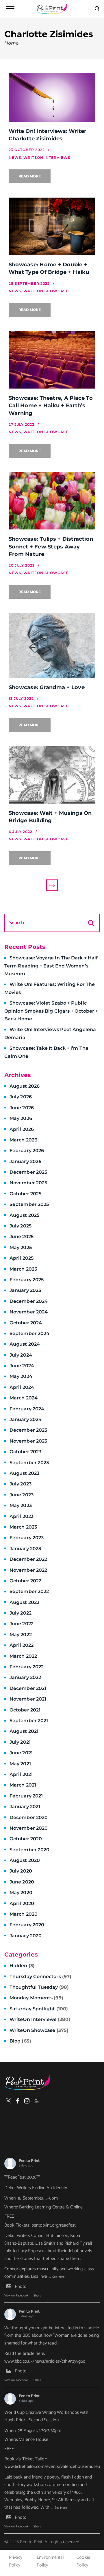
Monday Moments (36, 1998)
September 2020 (29, 1850)
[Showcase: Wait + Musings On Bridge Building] (52, 775)
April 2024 (22, 1387)
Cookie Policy (83, 2561)
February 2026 (27, 1151)
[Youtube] (36, 2101)
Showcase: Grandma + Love (47, 687)
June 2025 (22, 1237)
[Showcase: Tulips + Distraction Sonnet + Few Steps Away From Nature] (52, 501)
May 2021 (20, 1764)
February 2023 (27, 1538)
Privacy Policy (16, 2561)
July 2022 (21, 1613)
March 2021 (23, 1785)
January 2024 (26, 1419)
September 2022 (29, 1591)
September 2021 (29, 1721)
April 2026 (22, 1129)
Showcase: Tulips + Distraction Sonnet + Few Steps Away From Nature (51, 547)
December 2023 (28, 1430)
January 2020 (26, 1936)
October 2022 (25, 1581)
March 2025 (23, 1269)
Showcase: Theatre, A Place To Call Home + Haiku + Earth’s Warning (51, 406)
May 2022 (21, 1635)
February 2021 (26, 1796)
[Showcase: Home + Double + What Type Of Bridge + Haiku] (52, 226)
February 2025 (27, 1280)
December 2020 (29, 1817)
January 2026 (25, 1161)
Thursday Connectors (40, 1977)
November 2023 (28, 1441)
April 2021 (21, 1774)
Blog (20, 2041)
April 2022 (22, 1645)
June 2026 (22, 1108)
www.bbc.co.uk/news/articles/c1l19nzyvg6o (45, 2361)
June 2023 (22, 1495)
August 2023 (24, 1473)
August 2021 (24, 1731)
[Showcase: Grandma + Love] (52, 646)
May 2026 (21, 1118)
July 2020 (21, 1871)
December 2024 (29, 1301)
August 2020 (25, 1860)
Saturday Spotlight (39, 2009)
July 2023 (21, 1484)
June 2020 (22, 1882)
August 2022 (24, 1602)
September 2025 (29, 1204)
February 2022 (27, 1667)
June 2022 (22, 1624)
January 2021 (25, 1807)
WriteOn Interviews (40, 2019)
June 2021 (21, 1753)
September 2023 (29, 1463)
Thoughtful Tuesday (39, 1987)
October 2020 (26, 1839)
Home (12, 43)
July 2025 (21, 1226)
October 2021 (25, 1710)
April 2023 (22, 1516)
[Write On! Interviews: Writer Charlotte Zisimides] (52, 97)
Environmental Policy (50, 2561)
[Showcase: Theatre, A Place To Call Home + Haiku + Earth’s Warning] (52, 360)
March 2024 (24, 1398)
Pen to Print (29, 2161)
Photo (21, 2287)
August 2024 (25, 1344)
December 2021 (28, 1688)
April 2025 (22, 1258)
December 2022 (28, 1559)
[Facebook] (18, 2101)
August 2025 (24, 1215)
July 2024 (21, 1355)
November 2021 (28, 1699)
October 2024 (26, 1323)
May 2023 (21, 1505)
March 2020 (24, 1914)
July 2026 (21, 1097)
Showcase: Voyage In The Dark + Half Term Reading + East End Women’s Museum (51, 966)
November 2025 (28, 1183)
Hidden (22, 1966)
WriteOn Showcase (39, 2030)
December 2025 (28, 1172)
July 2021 (20, 1742)
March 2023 (23, 1527)
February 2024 (27, 1409)
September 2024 (29, 1333)
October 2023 (25, 1452)
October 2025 (25, 1194)
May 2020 (21, 1893)
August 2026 (25, 1086)
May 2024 (21, 1376)
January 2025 (25, 1290)
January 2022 (25, 1677)
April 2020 (22, 1903)
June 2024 (22, 1366)
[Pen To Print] (52, 9)
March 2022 (23, 1656)
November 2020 (29, 1828)
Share (37, 2296)
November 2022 (28, 1570)
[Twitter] (8, 2101)
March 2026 (23, 1140)
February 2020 (27, 1925)
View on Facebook (16, 2296)
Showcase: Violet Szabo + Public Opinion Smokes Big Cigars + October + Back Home (51, 1011)
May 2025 (21, 1247)
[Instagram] (27, 2101)
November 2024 (29, 1312)
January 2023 (25, 1549)
